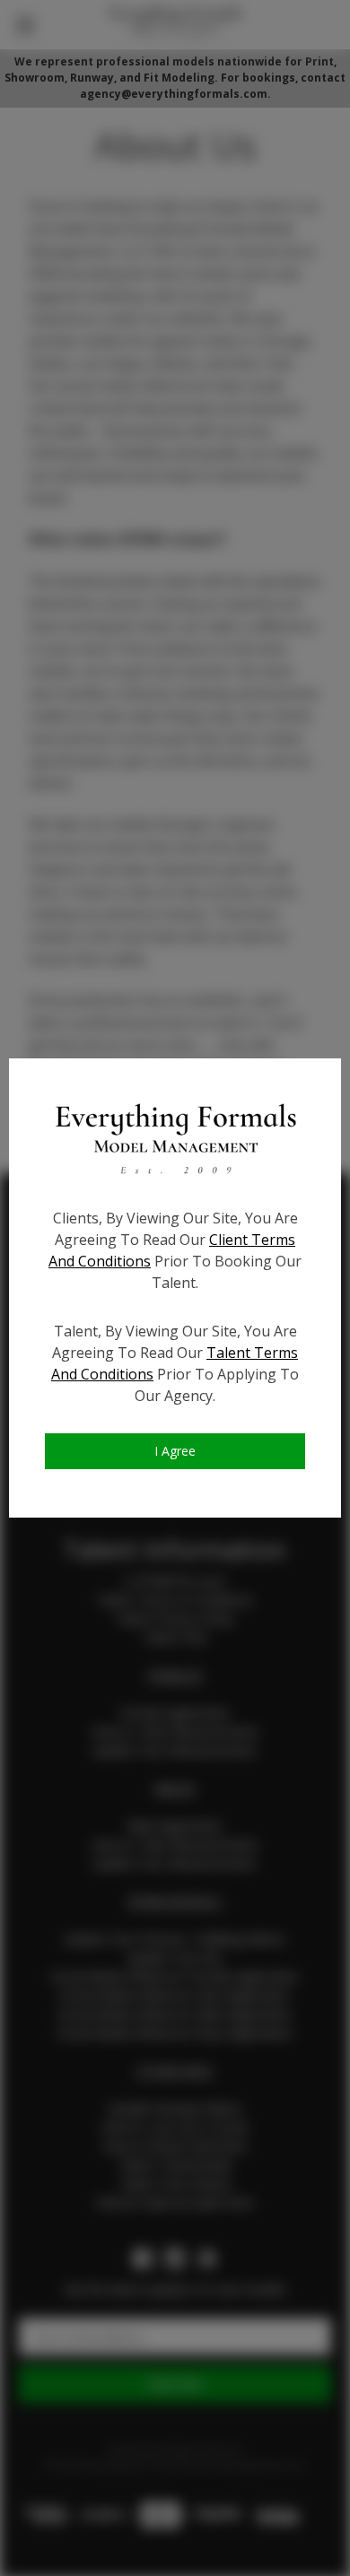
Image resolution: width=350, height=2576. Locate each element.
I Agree (175, 1451)
